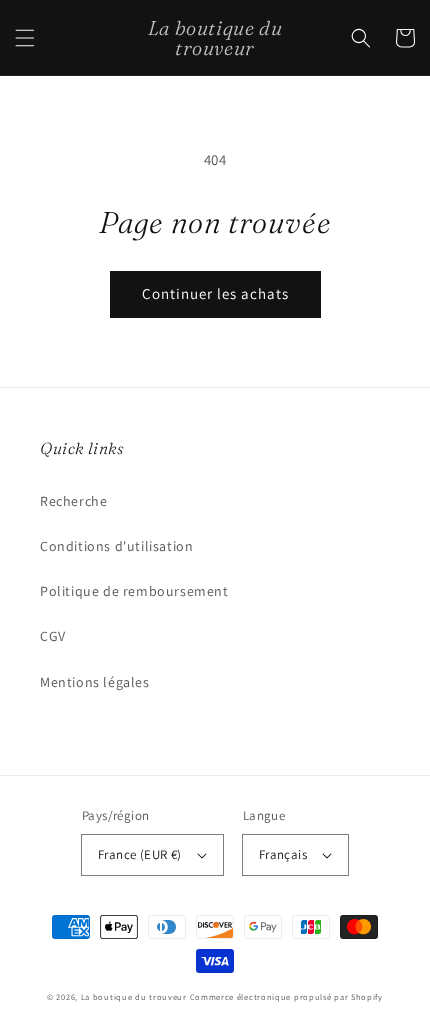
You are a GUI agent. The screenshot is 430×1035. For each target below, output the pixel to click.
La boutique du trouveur (134, 996)
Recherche (73, 501)
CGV (53, 636)
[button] (25, 38)
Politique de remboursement (134, 591)
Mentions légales (95, 682)
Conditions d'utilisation (116, 546)
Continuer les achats (215, 293)
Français (283, 854)
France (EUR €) (140, 854)
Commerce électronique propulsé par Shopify (286, 996)
